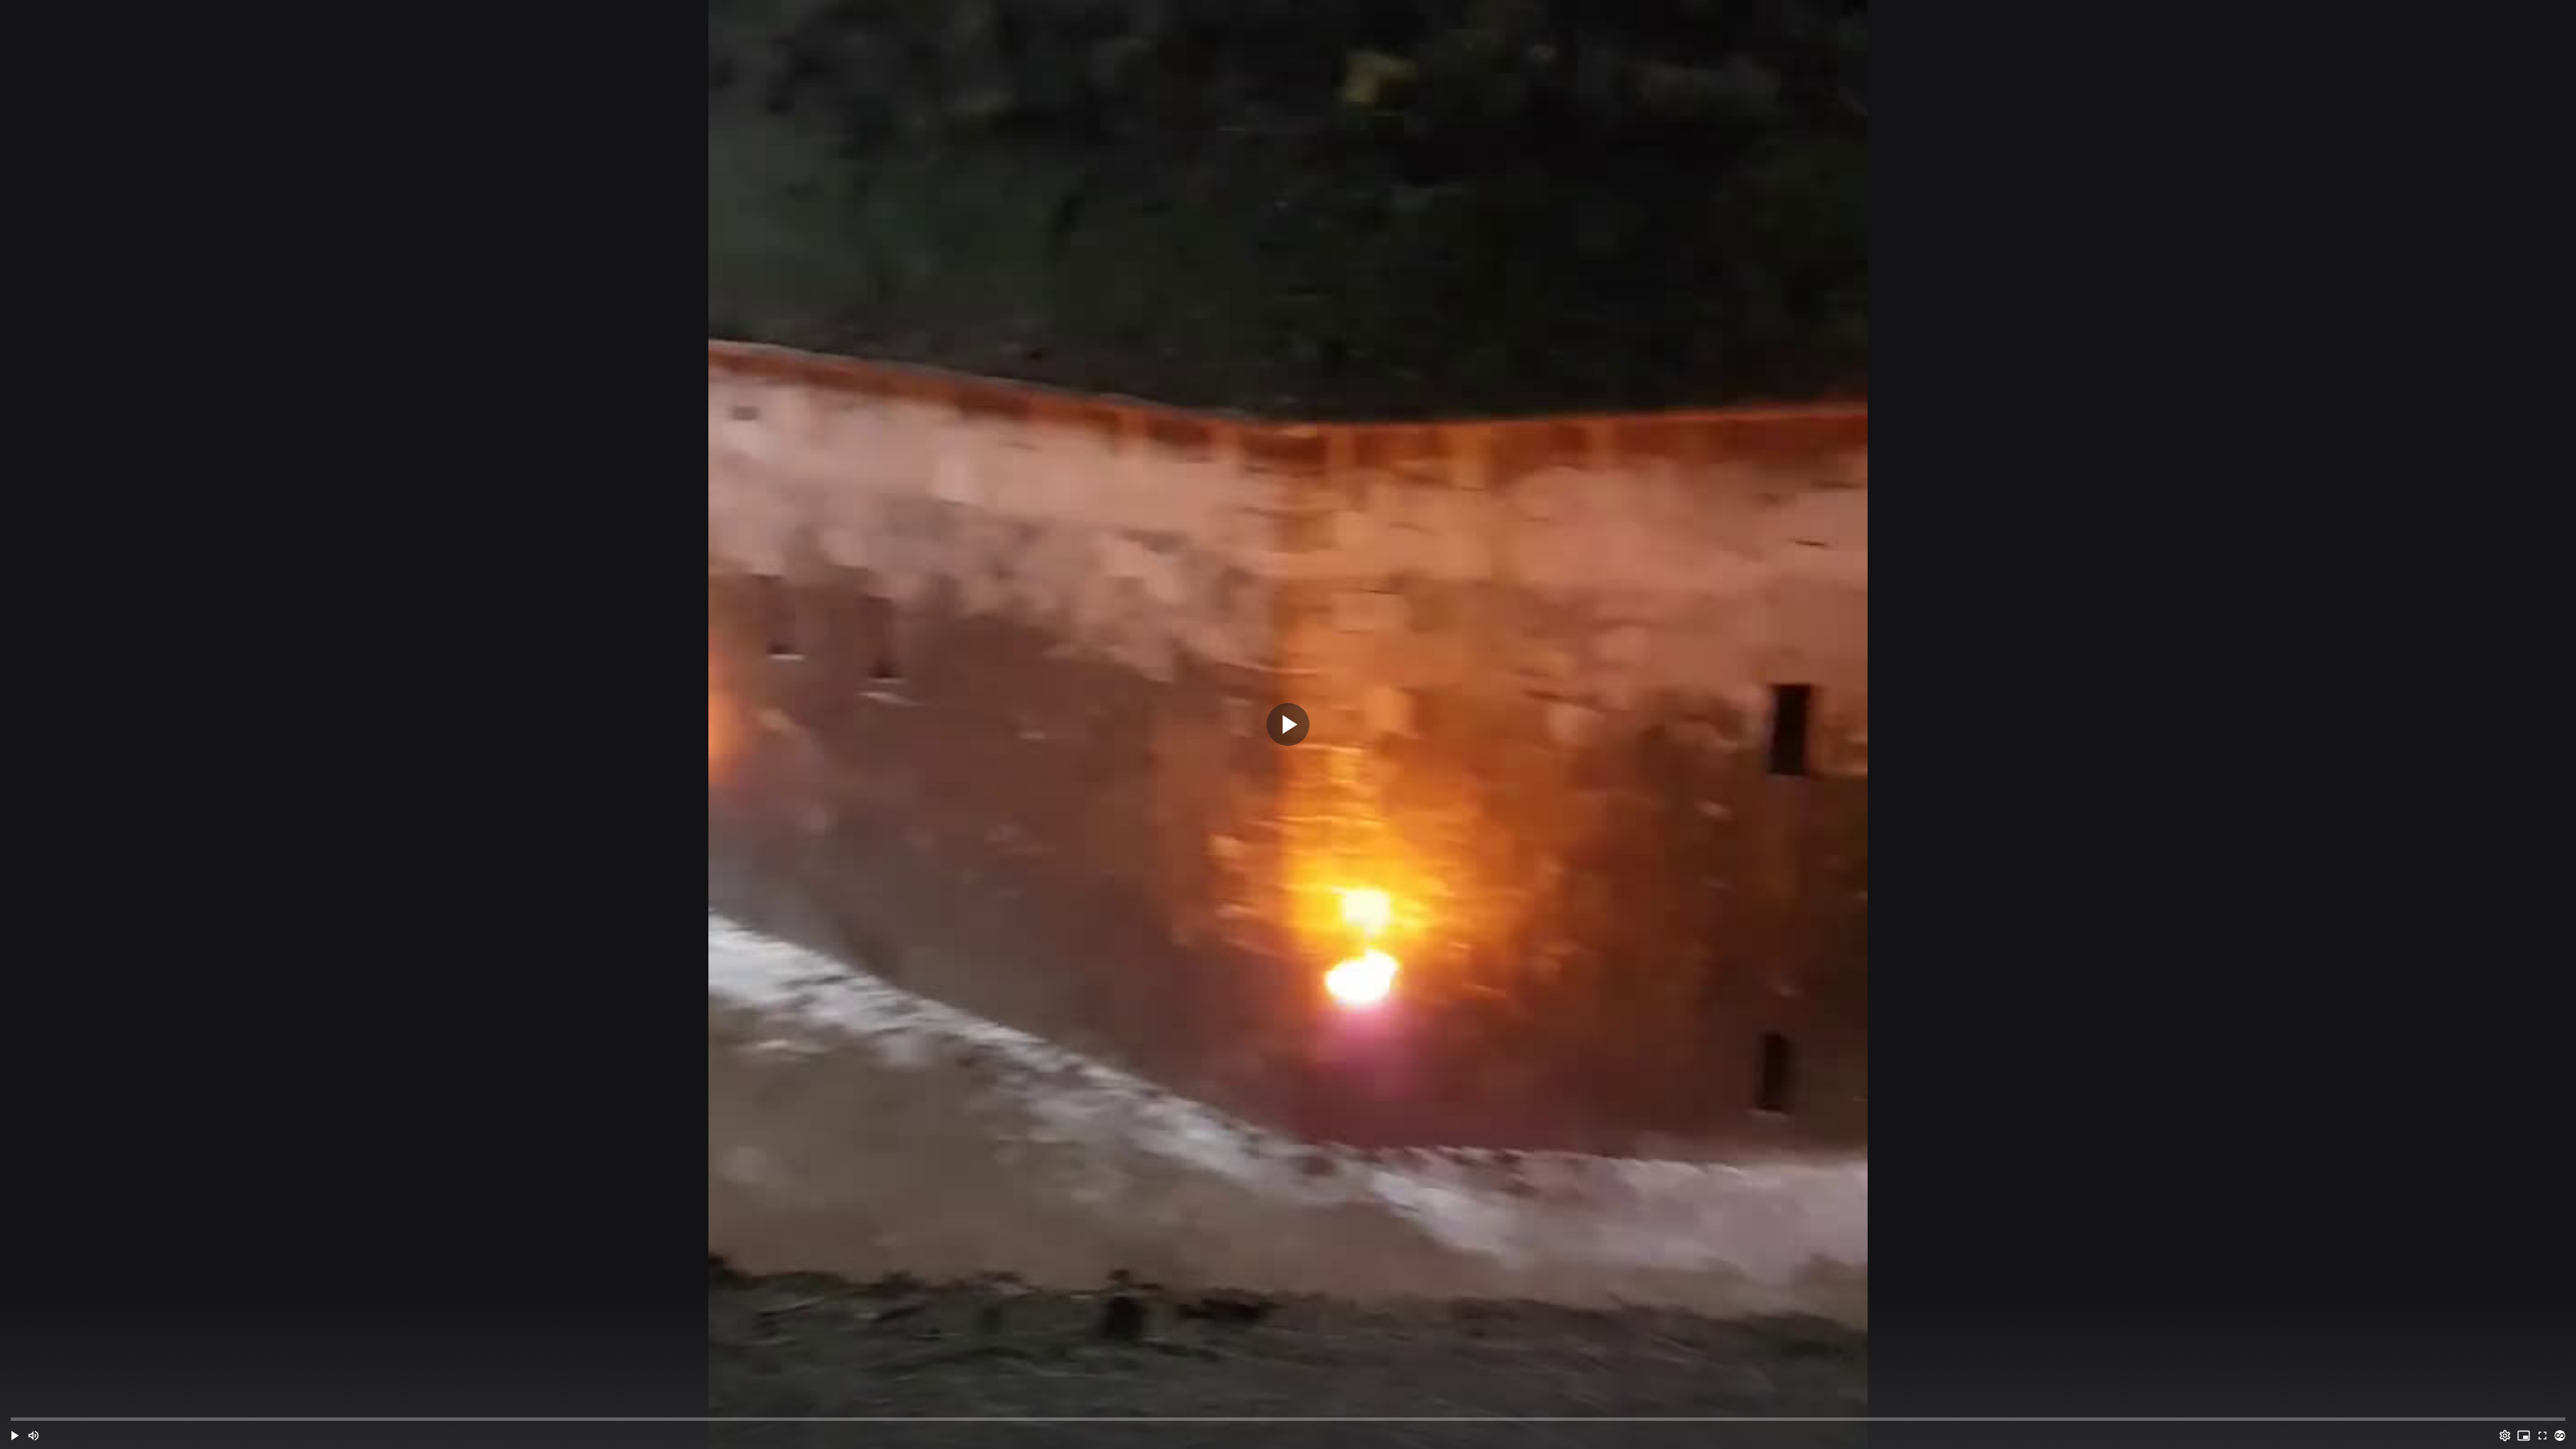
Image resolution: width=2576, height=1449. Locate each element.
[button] (15, 1436)
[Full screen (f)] (2542, 1436)
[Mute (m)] (34, 1436)
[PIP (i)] (2524, 1436)
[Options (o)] (2505, 1436)
